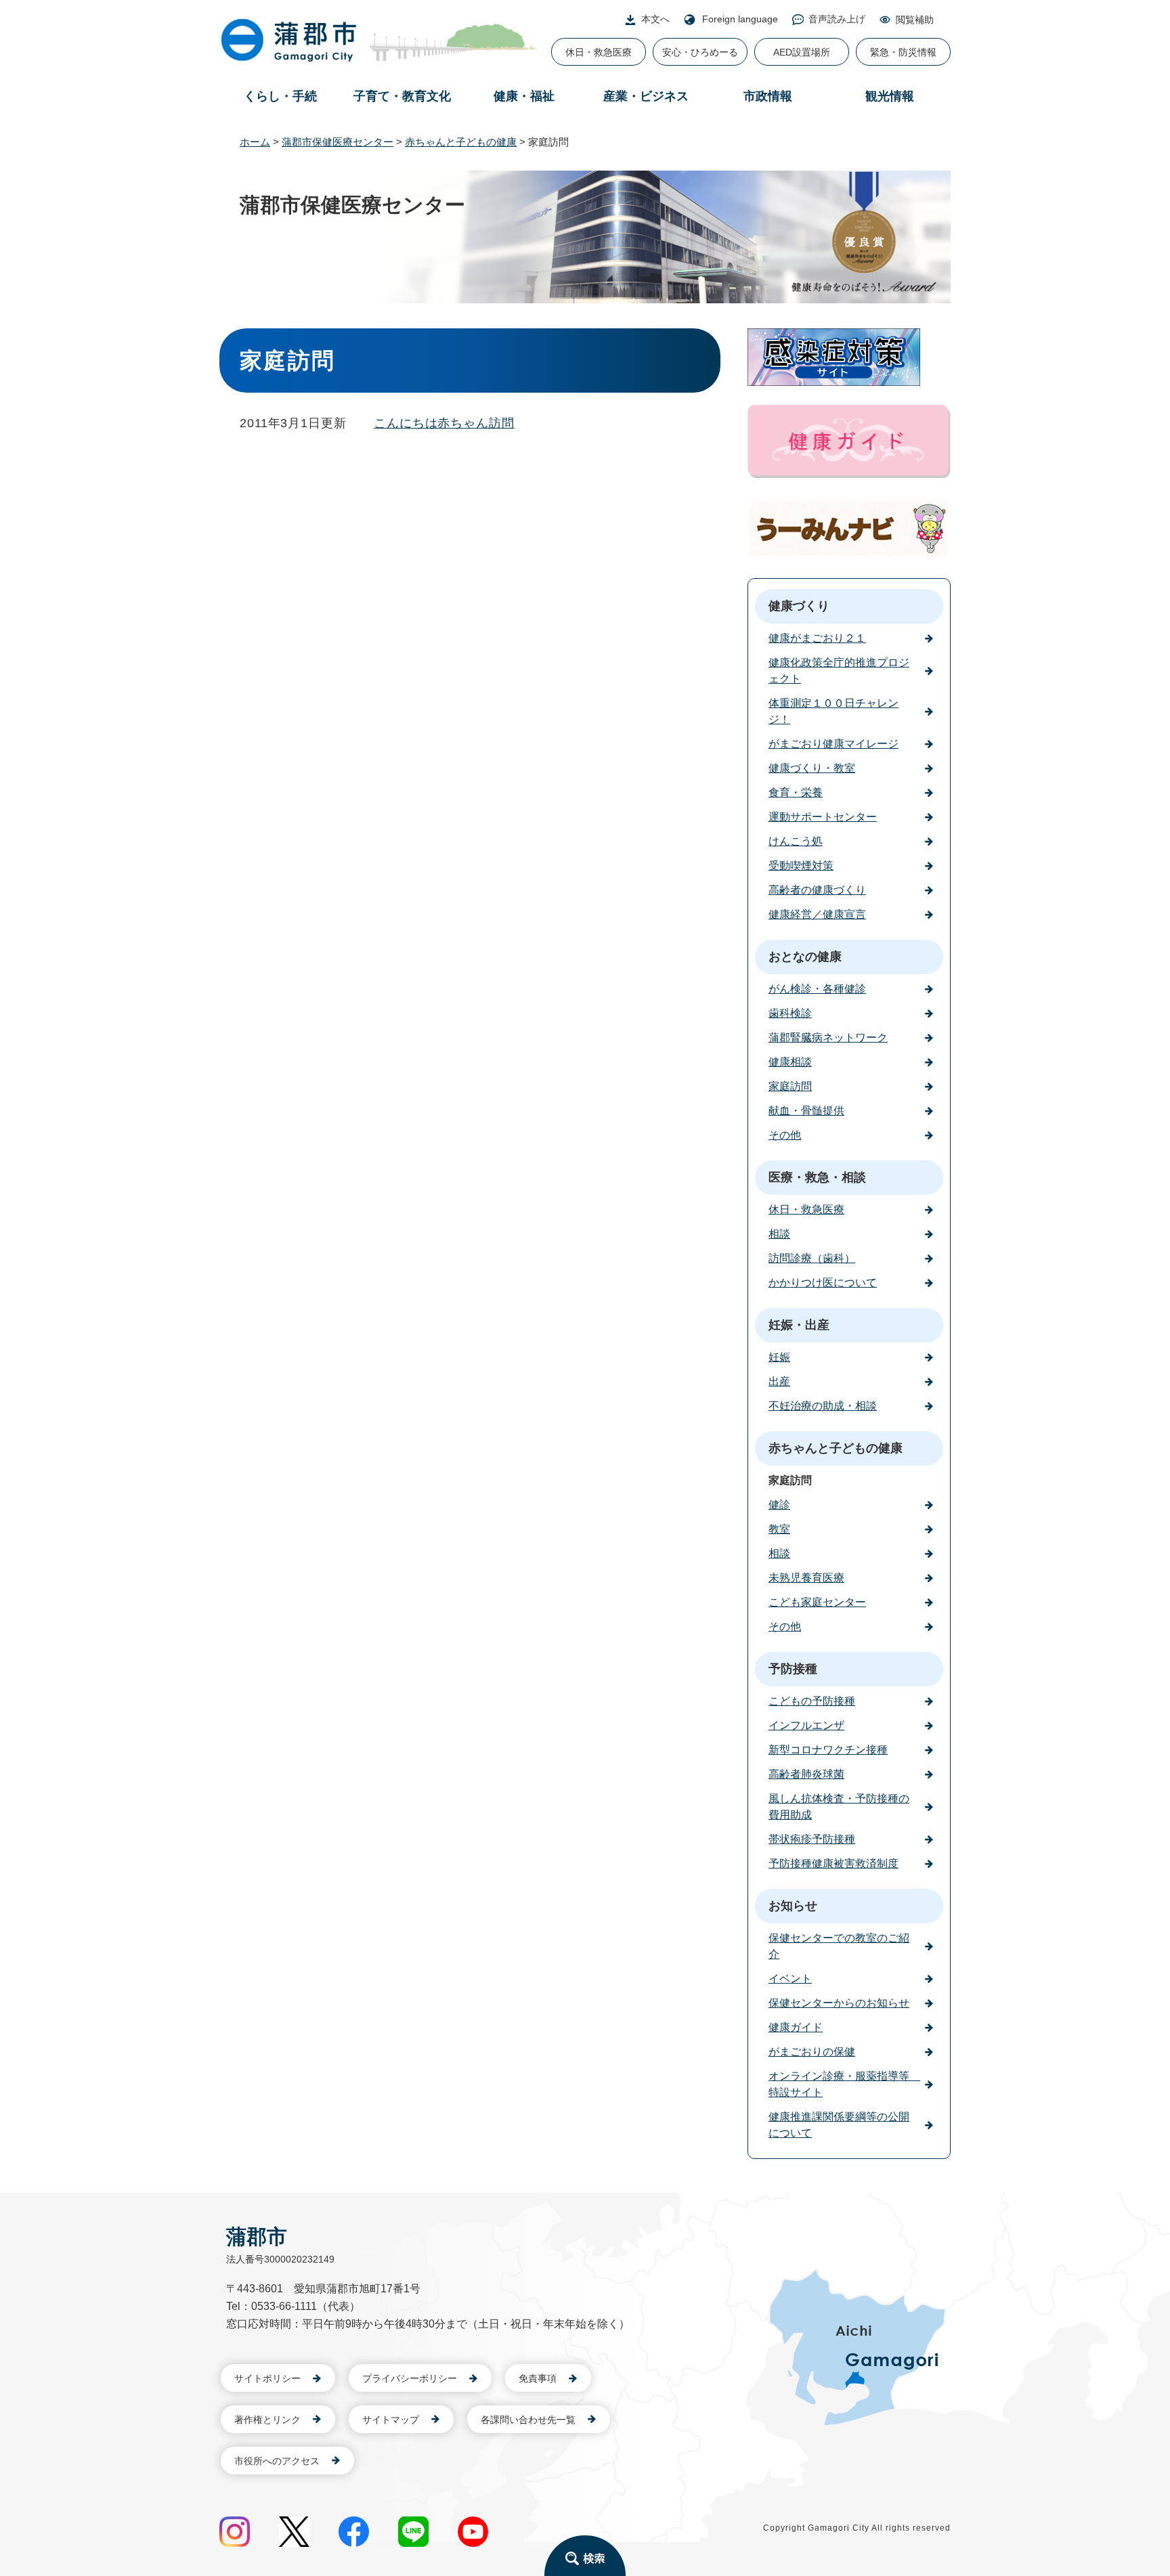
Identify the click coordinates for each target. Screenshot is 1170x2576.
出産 (779, 1381)
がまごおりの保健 (812, 2052)
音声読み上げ (837, 19)
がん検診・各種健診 (817, 989)
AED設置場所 (802, 52)
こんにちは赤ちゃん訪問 (444, 423)
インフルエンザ (806, 1725)
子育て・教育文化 (402, 96)
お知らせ (793, 1906)
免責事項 (538, 2378)
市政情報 (768, 96)
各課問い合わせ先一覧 (528, 2420)
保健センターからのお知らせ (839, 2003)
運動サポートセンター (823, 817)
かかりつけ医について (823, 1283)
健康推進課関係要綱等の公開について (839, 2125)
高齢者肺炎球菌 (806, 1774)
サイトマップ (391, 2420)
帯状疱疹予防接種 (812, 1839)
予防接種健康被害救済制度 (833, 1863)
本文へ (655, 19)
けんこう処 (796, 841)
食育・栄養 (796, 792)
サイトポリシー (267, 2378)
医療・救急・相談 (817, 1177)
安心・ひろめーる (700, 52)
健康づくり (799, 606)
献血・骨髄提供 (806, 1111)
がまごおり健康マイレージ (833, 744)
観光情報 (890, 96)
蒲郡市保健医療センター (338, 142)
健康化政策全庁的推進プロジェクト (839, 671)
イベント (790, 1979)
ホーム (255, 142)
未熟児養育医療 (806, 1578)
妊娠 (779, 1357)
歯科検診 (790, 1013)
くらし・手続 (280, 96)
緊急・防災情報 (903, 52)
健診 (779, 1505)
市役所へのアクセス (277, 2461)
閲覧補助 (915, 20)
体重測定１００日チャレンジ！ (833, 711)
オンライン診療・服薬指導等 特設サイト (844, 2084)
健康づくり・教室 (812, 768)
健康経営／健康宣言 (817, 914)
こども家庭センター (817, 1602)
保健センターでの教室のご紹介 (839, 1946)
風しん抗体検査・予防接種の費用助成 (839, 1807)
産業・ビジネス (646, 96)
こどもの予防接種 (812, 1701)
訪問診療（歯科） (812, 1258)
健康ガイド (796, 2027)
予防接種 (793, 1669)
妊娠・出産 (799, 1325)
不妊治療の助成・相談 (823, 1406)
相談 (779, 1234)
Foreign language (740, 19)
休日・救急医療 (599, 52)
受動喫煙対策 (801, 866)
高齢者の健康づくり (817, 890)
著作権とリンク (267, 2420)
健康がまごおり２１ (817, 638)
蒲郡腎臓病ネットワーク (828, 1038)
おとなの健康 (805, 957)
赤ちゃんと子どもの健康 (461, 142)
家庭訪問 (790, 1086)
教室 (779, 1529)
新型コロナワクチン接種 (828, 1750)
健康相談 (790, 1062)
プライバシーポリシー (410, 2378)
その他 (785, 1135)
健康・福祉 (524, 96)
